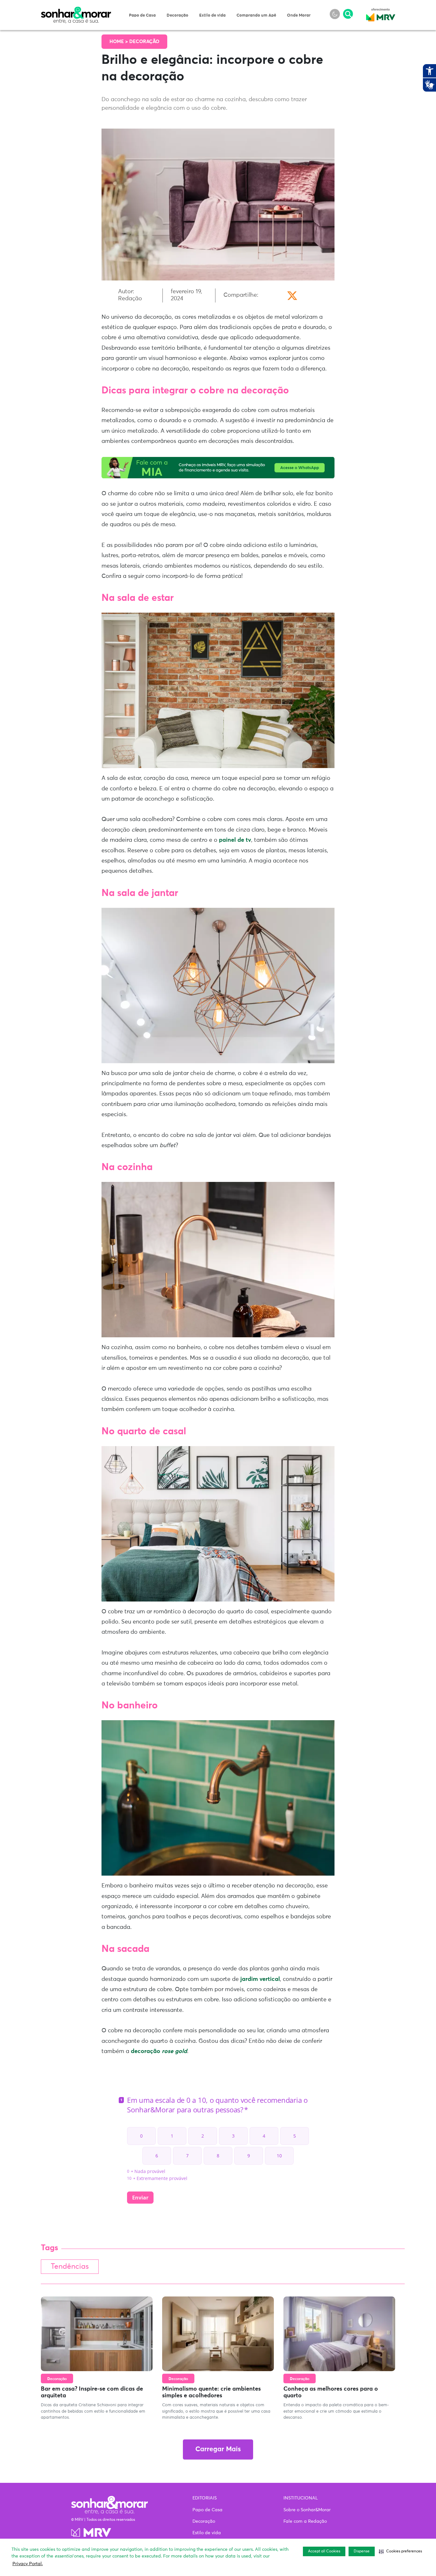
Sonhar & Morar (76, 10)
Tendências (70, 2267)
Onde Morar (299, 15)
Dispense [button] (362, 2551)
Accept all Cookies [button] (324, 2551)
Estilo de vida (212, 15)
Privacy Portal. (28, 2564)
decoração (159, 2051)
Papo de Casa (142, 15)
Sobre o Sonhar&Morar (307, 2510)
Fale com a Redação (305, 2521)
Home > (119, 42)
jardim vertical (260, 1979)
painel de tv (235, 840)
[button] (400, 2551)
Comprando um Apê (256, 15)
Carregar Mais (218, 2449)
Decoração (177, 15)
